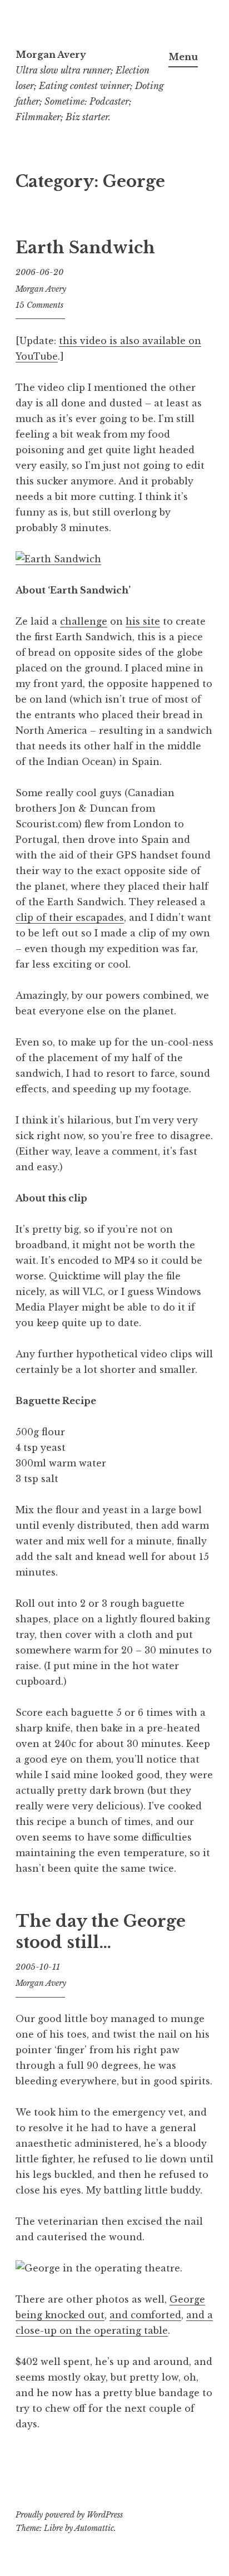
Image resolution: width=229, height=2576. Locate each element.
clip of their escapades (70, 917)
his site (143, 621)
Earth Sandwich (85, 248)
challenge (84, 621)
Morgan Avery (51, 55)
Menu (183, 57)
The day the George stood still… (101, 1932)
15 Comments (39, 305)
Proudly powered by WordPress (69, 2515)
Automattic (94, 2528)
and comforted (145, 2315)
